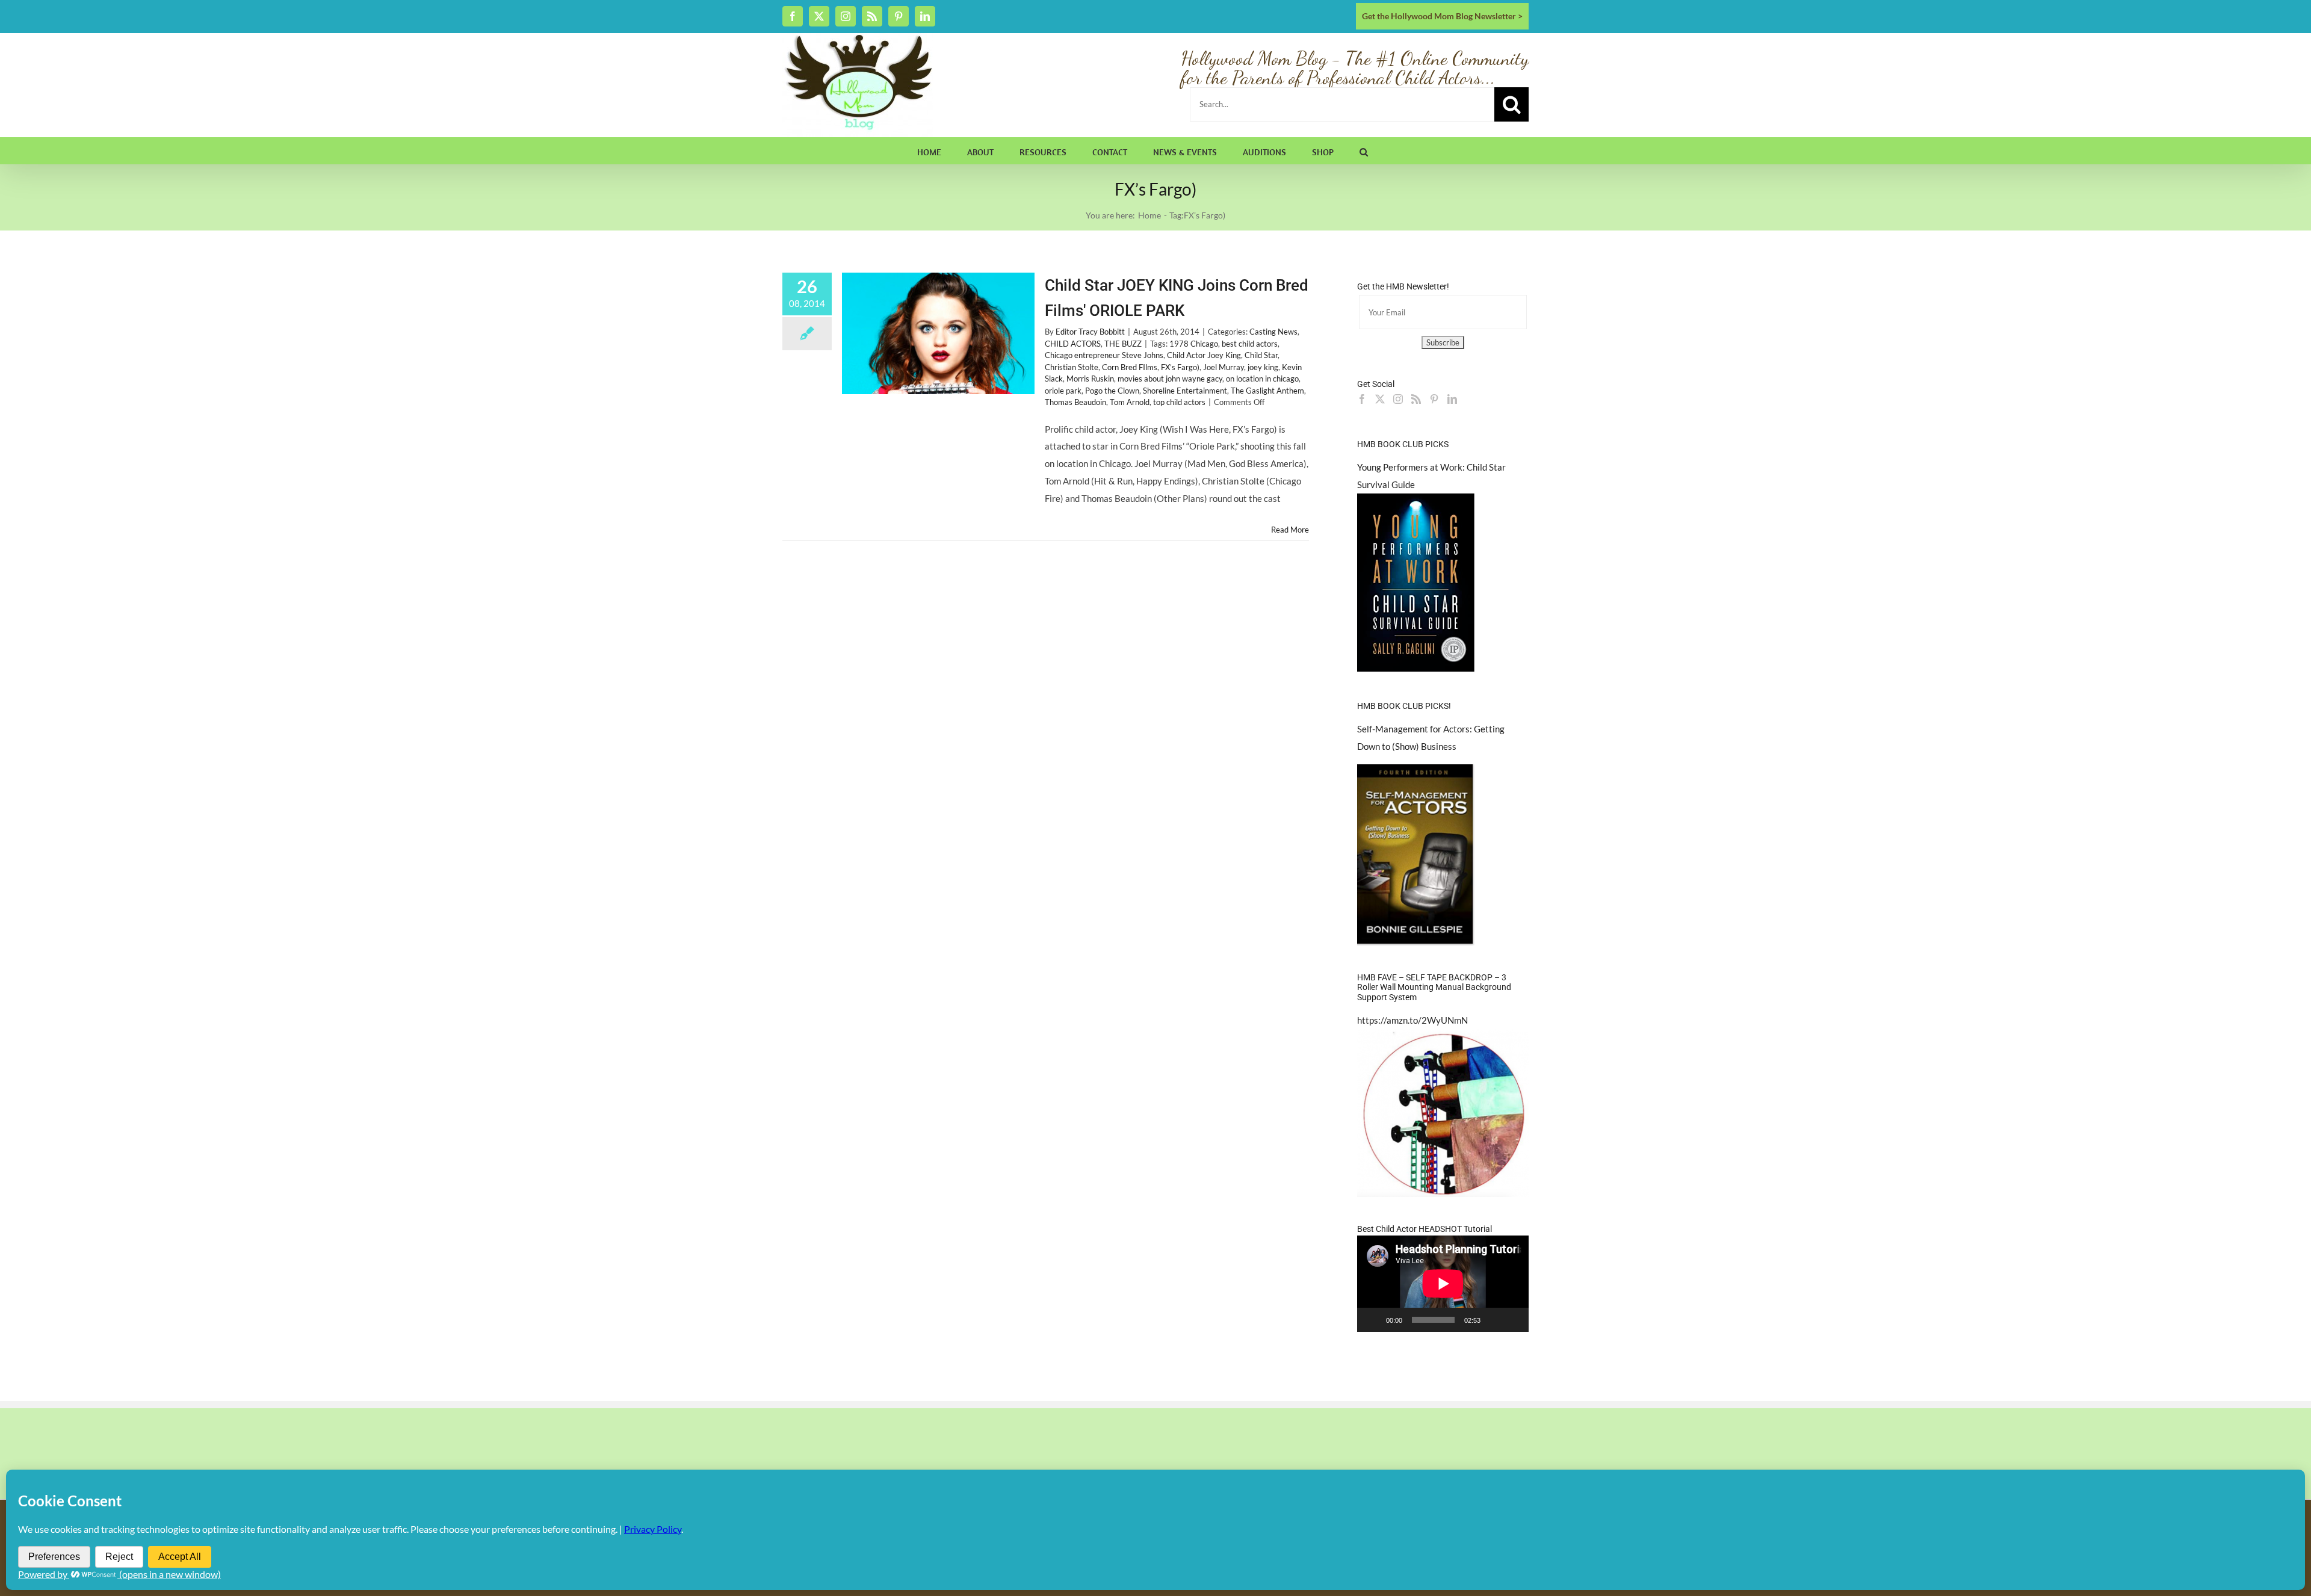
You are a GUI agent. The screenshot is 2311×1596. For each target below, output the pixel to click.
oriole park (1063, 391)
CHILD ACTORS (1073, 344)
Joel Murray (1224, 367)
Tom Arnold (1130, 402)
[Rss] (1416, 399)
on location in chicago (1262, 379)
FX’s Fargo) (1180, 367)
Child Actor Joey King (1204, 355)
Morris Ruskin (1090, 379)
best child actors (1250, 344)
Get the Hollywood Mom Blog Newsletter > (1442, 16)
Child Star (1261, 355)
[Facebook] (1362, 399)
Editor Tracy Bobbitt (1090, 332)
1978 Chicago (1194, 344)
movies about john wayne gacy (1170, 379)
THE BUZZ (1123, 344)
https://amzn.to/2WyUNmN (1412, 1020)
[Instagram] (1398, 399)
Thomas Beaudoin (1075, 402)
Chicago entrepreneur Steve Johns (1104, 355)
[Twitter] (1380, 399)
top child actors (1179, 402)
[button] (1364, 150)
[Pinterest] (1434, 399)
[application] (1443, 1284)
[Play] (1373, 1320)
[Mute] (1494, 1320)
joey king (1263, 367)
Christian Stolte (1072, 367)
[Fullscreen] (1513, 1320)
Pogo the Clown (1112, 391)
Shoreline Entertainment (1185, 391)
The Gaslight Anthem (1267, 391)
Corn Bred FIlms (1130, 367)
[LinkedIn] (1452, 399)
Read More (1290, 530)
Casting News (1273, 332)
